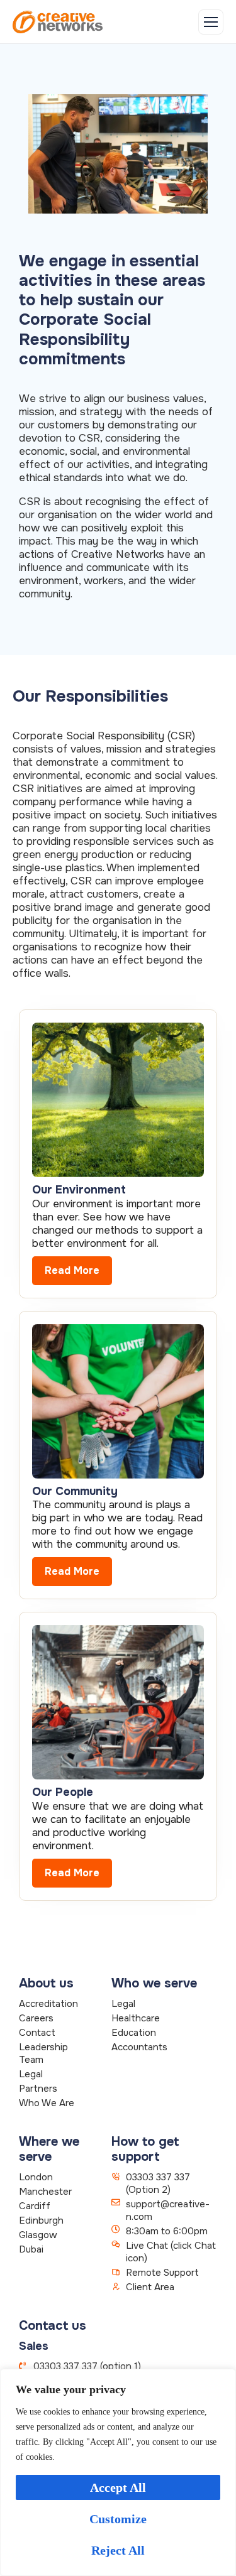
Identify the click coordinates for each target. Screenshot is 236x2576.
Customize (118, 2519)
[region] (118, 2472)
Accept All (118, 2487)
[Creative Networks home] (58, 22)
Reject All (118, 2550)
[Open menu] (211, 22)
